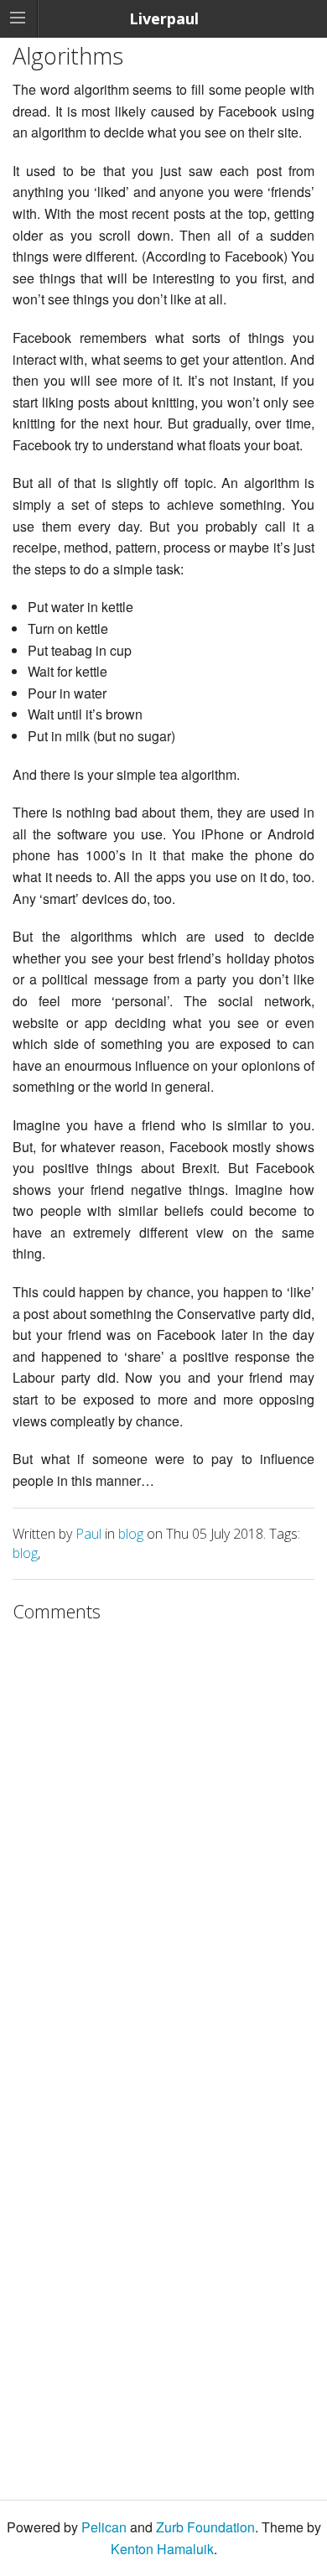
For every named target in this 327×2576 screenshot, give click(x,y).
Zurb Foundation (205, 2527)
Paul (88, 1534)
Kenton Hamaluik (162, 2549)
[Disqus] (163, 1841)
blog (131, 1534)
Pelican (104, 2527)
